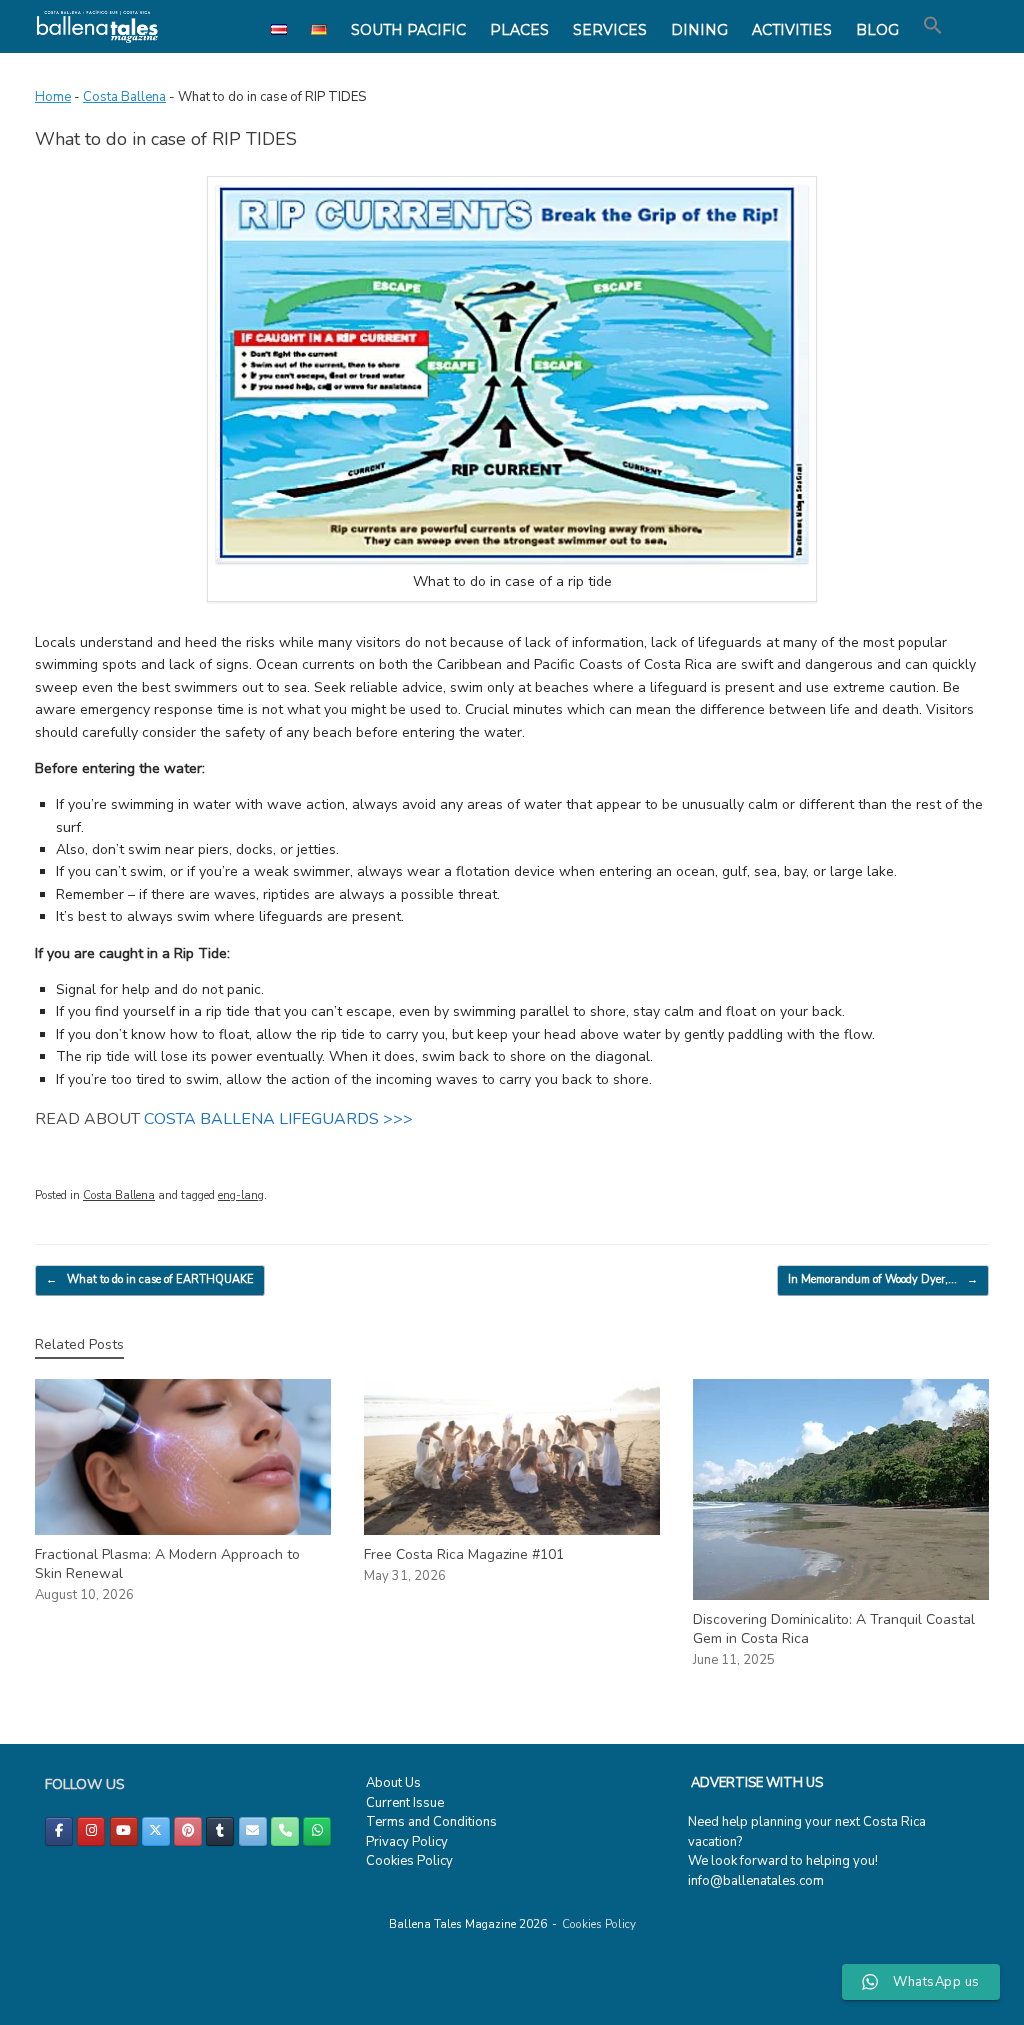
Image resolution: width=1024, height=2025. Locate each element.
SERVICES (610, 30)
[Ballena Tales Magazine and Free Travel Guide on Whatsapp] (317, 1831)
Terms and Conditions (431, 1822)
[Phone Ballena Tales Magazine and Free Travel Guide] (285, 1831)
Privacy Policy (407, 1842)
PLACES (519, 30)
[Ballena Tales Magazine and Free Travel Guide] (97, 26)
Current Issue (405, 1803)
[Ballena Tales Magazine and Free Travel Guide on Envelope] (253, 1831)
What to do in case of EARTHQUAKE (150, 1279)
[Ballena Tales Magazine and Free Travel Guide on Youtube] (124, 1831)
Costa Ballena (124, 97)
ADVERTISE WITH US (757, 1783)
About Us (393, 1783)
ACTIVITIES (792, 30)
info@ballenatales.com (756, 1881)
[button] (933, 26)
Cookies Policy (409, 1861)
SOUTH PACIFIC (408, 30)
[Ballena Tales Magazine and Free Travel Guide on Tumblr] (220, 1831)
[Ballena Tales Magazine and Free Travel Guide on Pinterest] (188, 1831)
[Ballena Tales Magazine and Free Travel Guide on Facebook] (59, 1831)
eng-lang (241, 1195)
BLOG (877, 30)
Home (53, 97)
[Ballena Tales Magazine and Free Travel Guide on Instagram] (91, 1831)
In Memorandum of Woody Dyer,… (883, 1279)
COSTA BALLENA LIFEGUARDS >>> (278, 1119)
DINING (699, 30)
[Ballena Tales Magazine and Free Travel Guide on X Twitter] (156, 1831)
